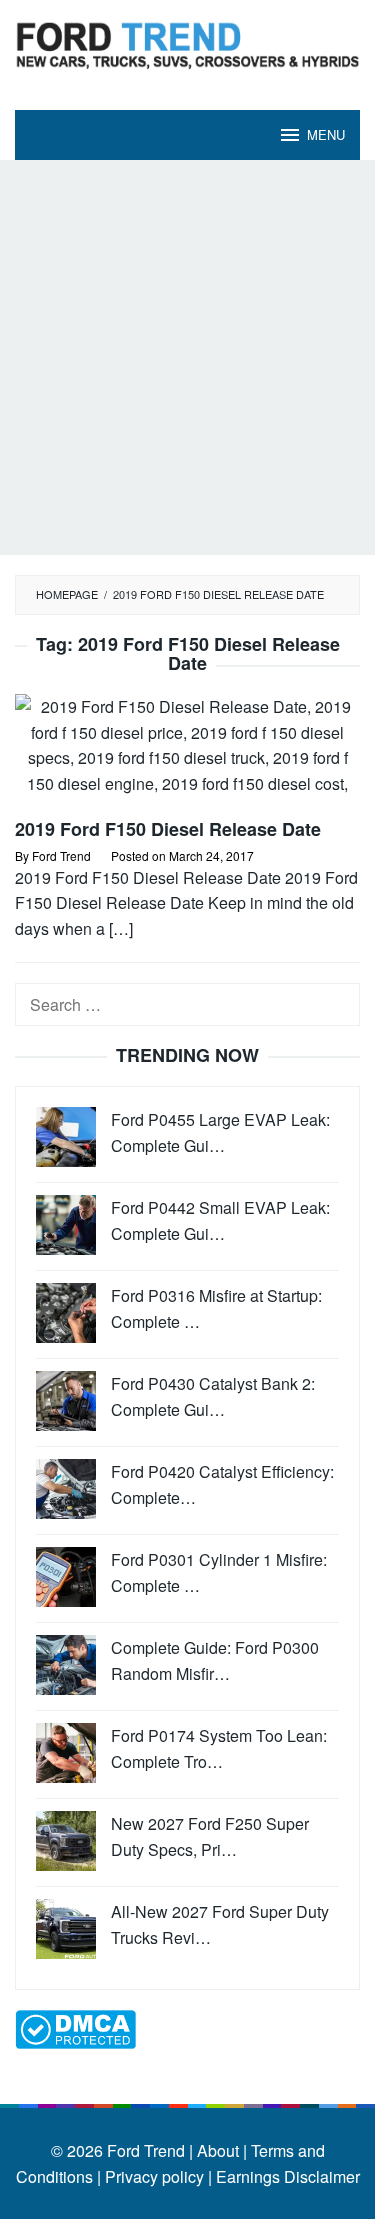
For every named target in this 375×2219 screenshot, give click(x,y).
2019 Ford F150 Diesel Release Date (168, 829)
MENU (326, 134)
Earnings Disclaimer (286, 2176)
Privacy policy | (156, 2176)
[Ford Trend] (187, 42)
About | (222, 2150)
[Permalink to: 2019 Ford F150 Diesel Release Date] (187, 753)
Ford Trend (146, 2150)
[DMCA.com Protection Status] (75, 2027)
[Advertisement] (187, 357)
